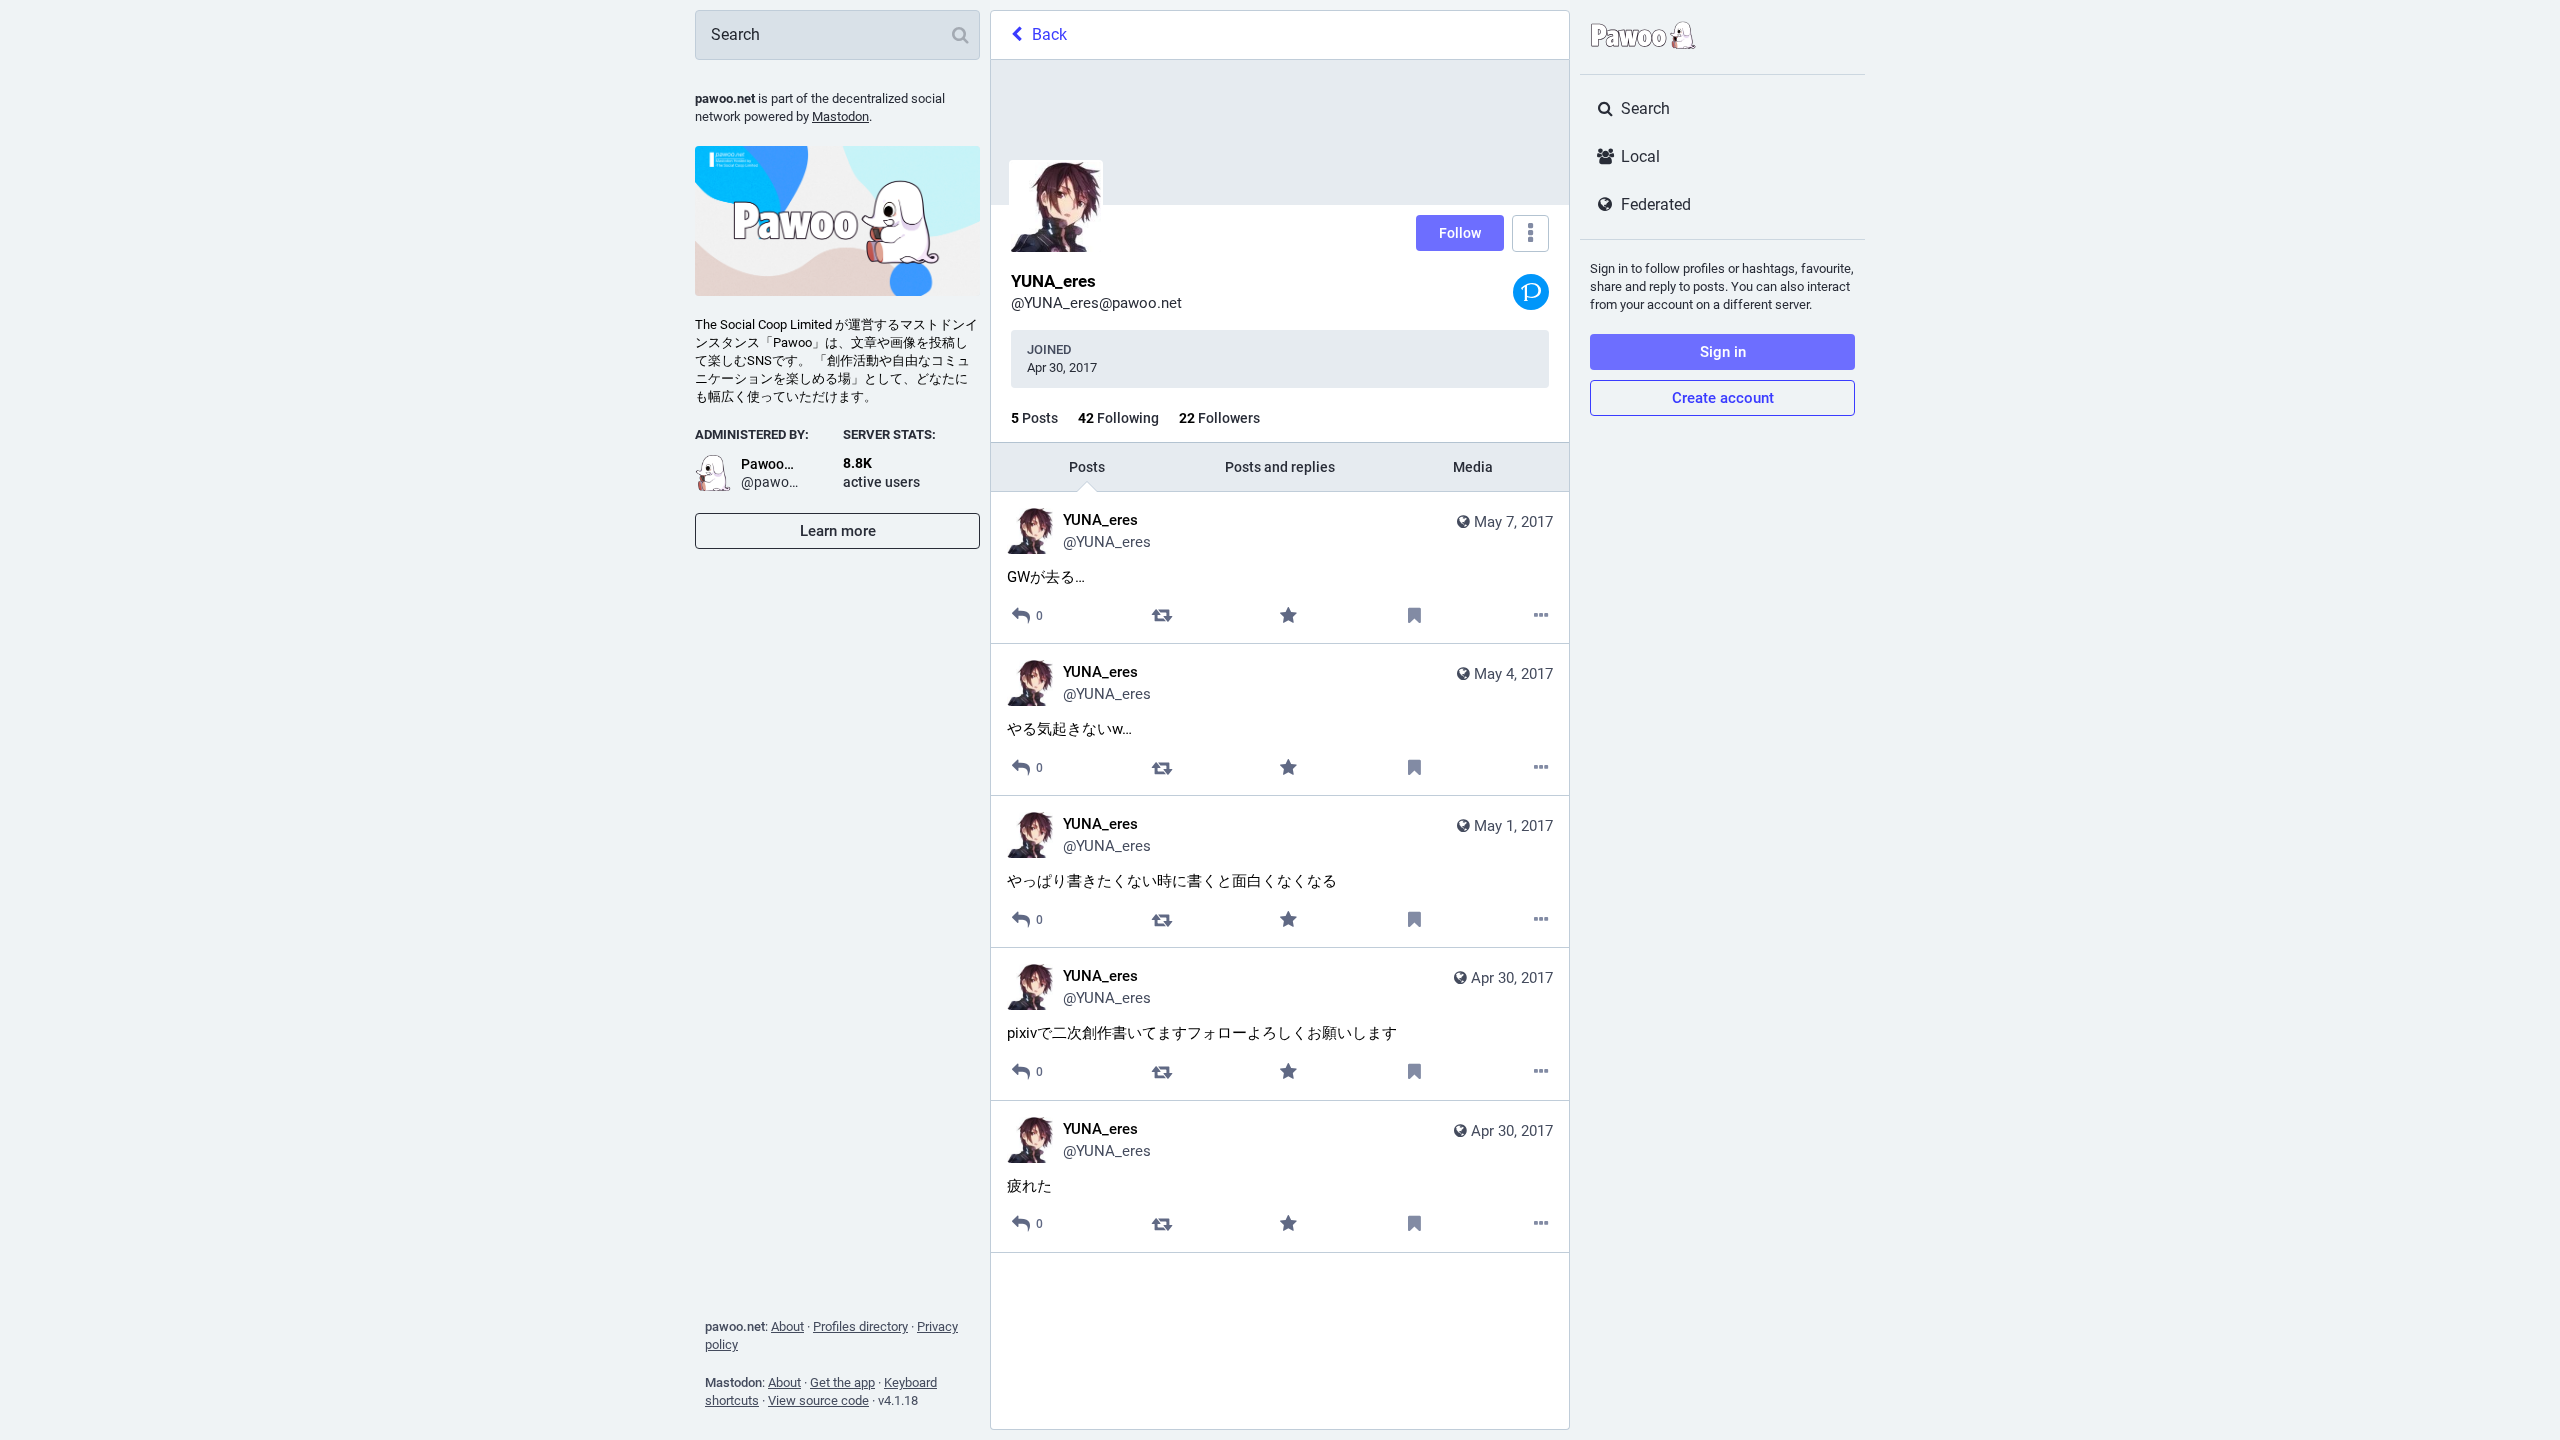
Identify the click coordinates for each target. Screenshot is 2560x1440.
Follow (1460, 233)
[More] (1541, 615)
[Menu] (1530, 233)
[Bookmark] (1414, 615)
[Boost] (1161, 615)
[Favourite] (1288, 615)
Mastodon (840, 116)
